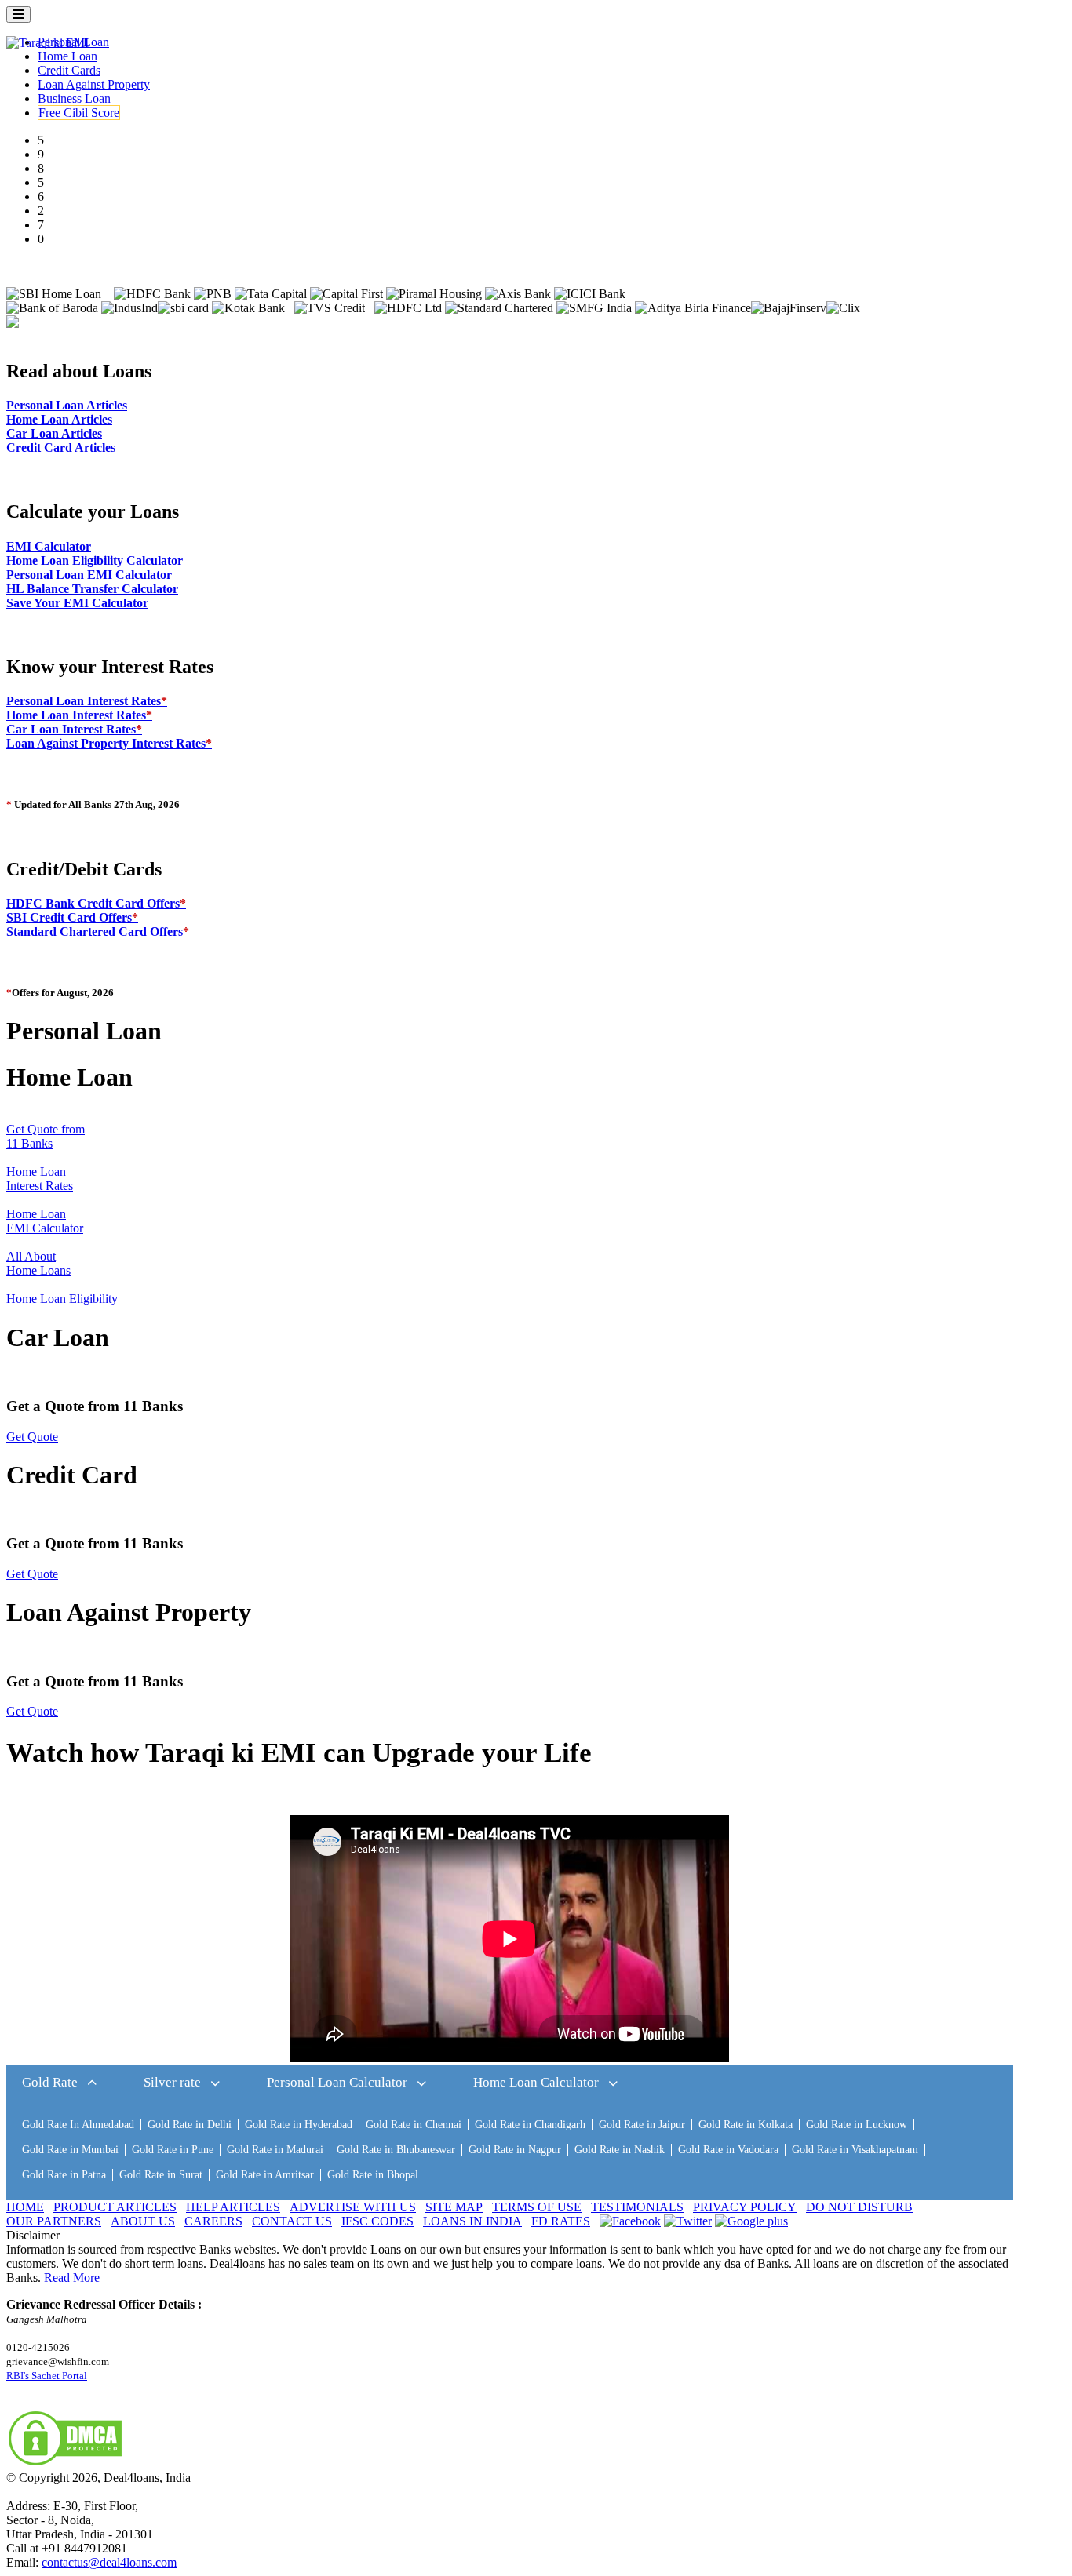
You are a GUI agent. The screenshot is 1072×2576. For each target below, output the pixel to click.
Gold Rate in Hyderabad (299, 2125)
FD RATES (561, 2221)
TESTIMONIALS (637, 2207)
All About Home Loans (38, 1263)
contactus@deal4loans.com (109, 2562)
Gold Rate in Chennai (414, 2125)
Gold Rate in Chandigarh (530, 2125)
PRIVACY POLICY (745, 2207)
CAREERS (213, 2221)
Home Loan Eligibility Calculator (95, 560)
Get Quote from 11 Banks (46, 1136)
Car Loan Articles (54, 433)
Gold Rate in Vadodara (728, 2150)
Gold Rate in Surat (161, 2175)
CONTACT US (292, 2221)
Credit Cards (69, 70)
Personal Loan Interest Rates (87, 701)
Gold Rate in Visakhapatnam (855, 2150)
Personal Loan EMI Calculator (89, 575)
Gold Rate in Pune (173, 2150)
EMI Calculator (49, 546)
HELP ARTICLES (233, 2207)
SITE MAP (454, 2207)
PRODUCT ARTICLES (115, 2207)
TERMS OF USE (537, 2207)
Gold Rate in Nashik (620, 2150)
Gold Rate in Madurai (275, 2150)
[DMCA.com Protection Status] (65, 2463)
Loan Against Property (94, 84)
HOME (25, 2207)
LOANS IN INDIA (472, 2221)
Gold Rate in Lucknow (857, 2125)
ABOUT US (143, 2221)
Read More (72, 2278)
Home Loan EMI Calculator (45, 1221)
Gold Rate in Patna (64, 2175)
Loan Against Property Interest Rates (109, 743)
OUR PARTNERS (54, 2221)
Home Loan (67, 56)
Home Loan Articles (59, 419)
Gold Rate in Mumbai (70, 2150)
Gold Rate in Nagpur (515, 2150)
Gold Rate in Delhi (190, 2125)
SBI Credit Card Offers (72, 917)
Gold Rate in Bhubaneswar (396, 2150)
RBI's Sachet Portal (47, 2376)
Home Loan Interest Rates (79, 715)
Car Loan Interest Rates (74, 729)
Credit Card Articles (61, 448)
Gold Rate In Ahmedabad (78, 2125)
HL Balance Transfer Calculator (92, 589)
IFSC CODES (377, 2221)
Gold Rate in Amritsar (265, 2175)
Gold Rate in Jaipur (642, 2125)
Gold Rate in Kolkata (746, 2125)
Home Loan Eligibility (62, 1299)
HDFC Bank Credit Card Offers (96, 903)
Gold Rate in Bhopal (373, 2175)
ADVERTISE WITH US (353, 2207)
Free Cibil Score (79, 113)
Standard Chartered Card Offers (98, 931)
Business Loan (74, 98)
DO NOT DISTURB (859, 2207)
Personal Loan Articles (67, 405)
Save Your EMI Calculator (77, 603)
